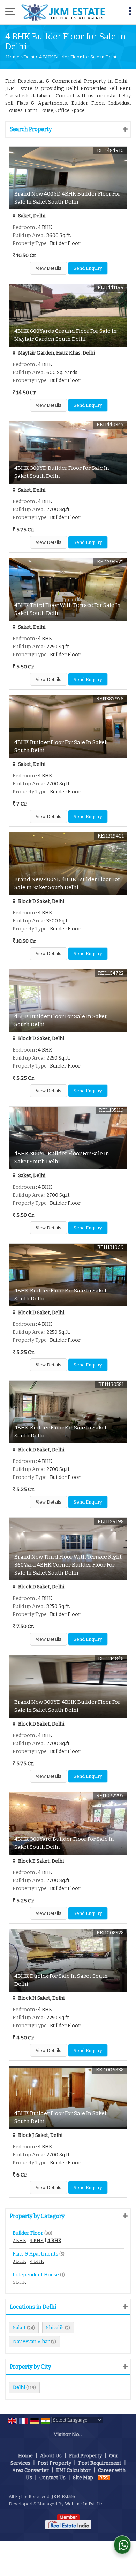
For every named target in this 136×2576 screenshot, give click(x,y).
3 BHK (37, 2240)
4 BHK (54, 2240)
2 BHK (19, 2240)
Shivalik (55, 2328)
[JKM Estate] (63, 12)
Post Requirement (100, 2463)
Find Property (85, 2456)
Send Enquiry (88, 268)
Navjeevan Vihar (31, 2342)
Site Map (83, 2478)
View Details (48, 268)
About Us (51, 2456)
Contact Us (52, 2478)
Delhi (29, 57)
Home (13, 57)
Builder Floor (28, 2233)
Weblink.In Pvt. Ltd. (85, 2504)
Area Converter (31, 2470)
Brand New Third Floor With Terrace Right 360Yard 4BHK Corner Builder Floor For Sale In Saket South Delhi (68, 1565)
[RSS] (104, 2478)
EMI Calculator (73, 2470)
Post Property (54, 2463)
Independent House (36, 2275)
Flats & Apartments (35, 2254)
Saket (19, 2328)
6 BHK (19, 2282)
